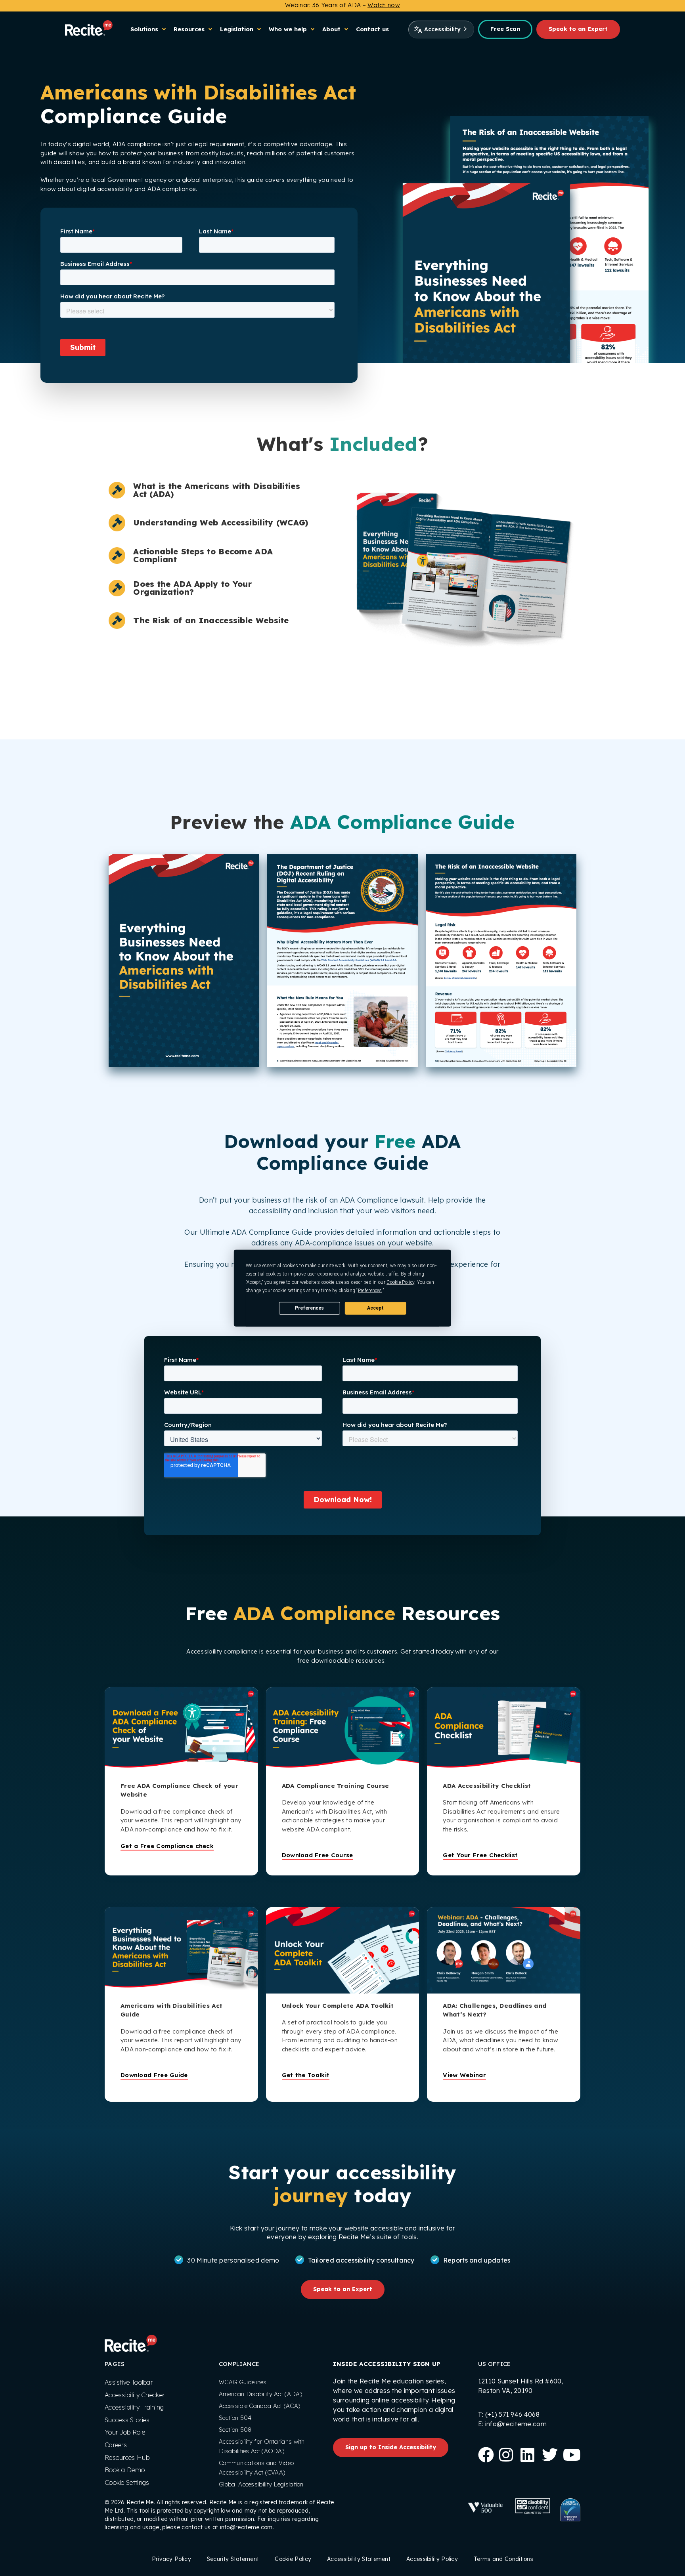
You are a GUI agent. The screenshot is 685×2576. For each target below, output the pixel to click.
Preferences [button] (370, 1290)
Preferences (309, 1308)
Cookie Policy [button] (400, 1282)
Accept (375, 1308)
